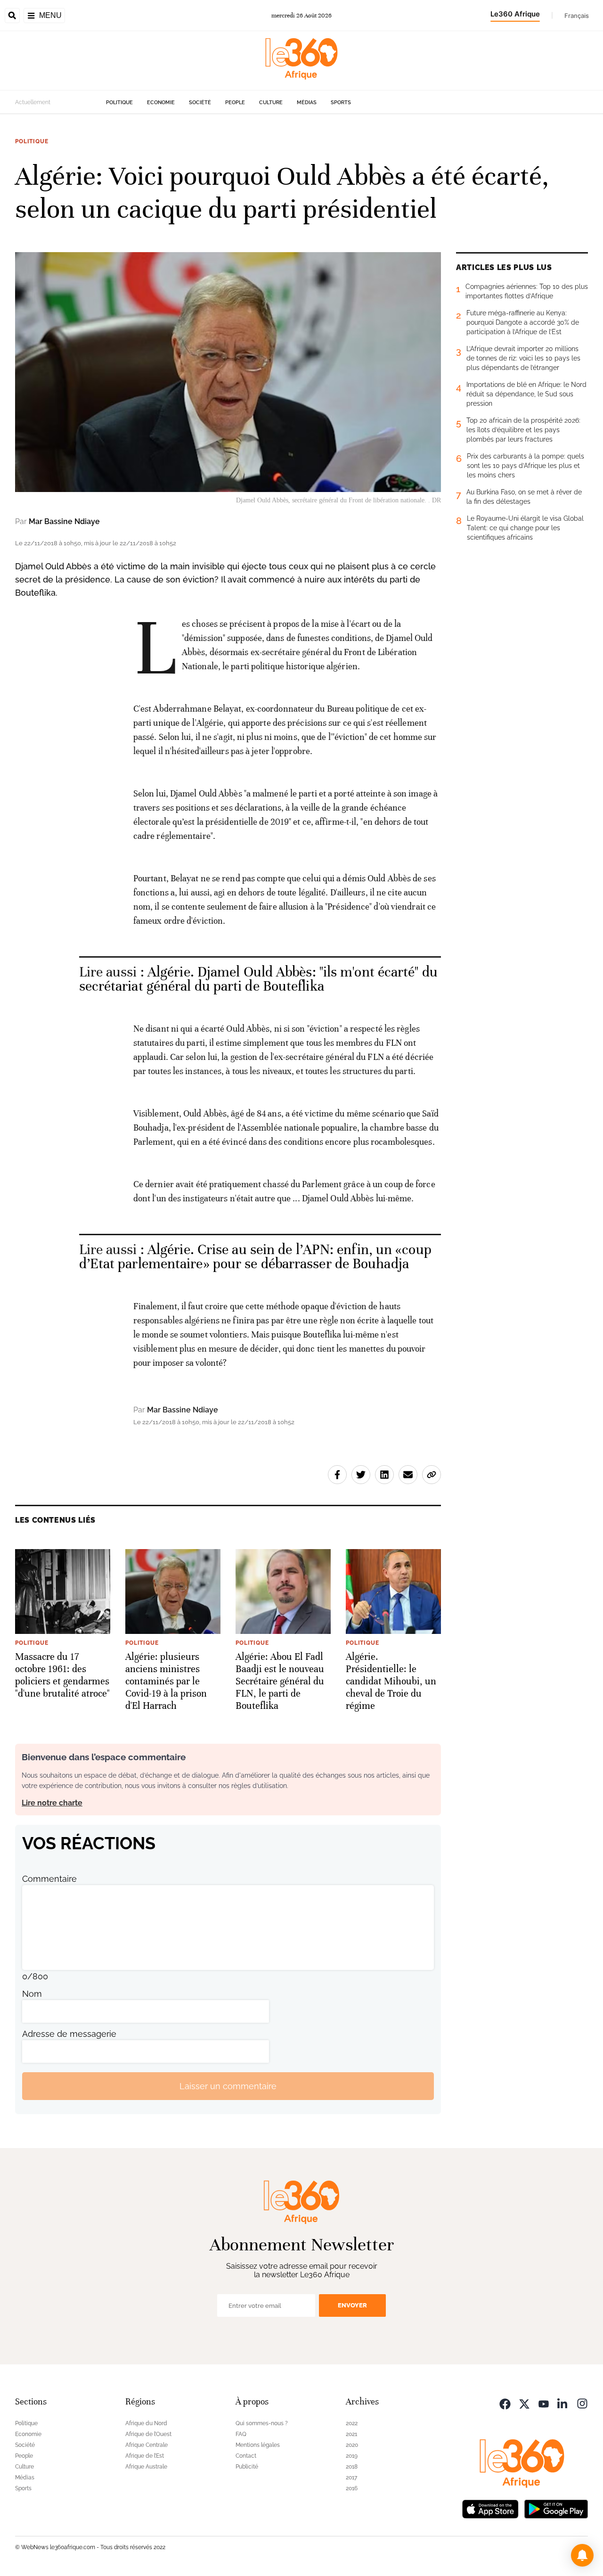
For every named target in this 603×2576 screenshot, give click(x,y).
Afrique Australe (146, 2467)
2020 (352, 2445)
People (235, 103)
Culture (271, 103)
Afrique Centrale (147, 2445)
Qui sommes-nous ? (262, 2423)
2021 (351, 2434)
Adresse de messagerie (69, 2034)
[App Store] (490, 2508)
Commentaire (49, 1879)
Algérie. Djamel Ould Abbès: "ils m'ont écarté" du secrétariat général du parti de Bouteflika (258, 979)
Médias (307, 103)
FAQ (241, 2434)
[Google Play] (556, 2508)
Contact (246, 2456)
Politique (119, 103)
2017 (351, 2478)
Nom (32, 1994)
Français (577, 16)
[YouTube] (544, 2403)
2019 (352, 2456)
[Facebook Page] (505, 2403)
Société (200, 103)
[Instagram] (582, 2403)
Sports (341, 103)
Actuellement (33, 102)
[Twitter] (524, 2403)
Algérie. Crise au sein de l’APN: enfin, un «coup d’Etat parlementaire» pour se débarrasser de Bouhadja (255, 1257)
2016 (352, 2488)
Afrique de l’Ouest (148, 2434)
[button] (582, 2555)
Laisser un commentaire (228, 2086)
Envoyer (352, 2305)
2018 (352, 2467)
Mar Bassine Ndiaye (64, 521)
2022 (352, 2423)
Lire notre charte (52, 1803)
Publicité (247, 2467)
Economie (161, 103)
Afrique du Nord (146, 2423)
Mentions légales (258, 2445)
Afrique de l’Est (145, 2456)
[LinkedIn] (563, 2403)
